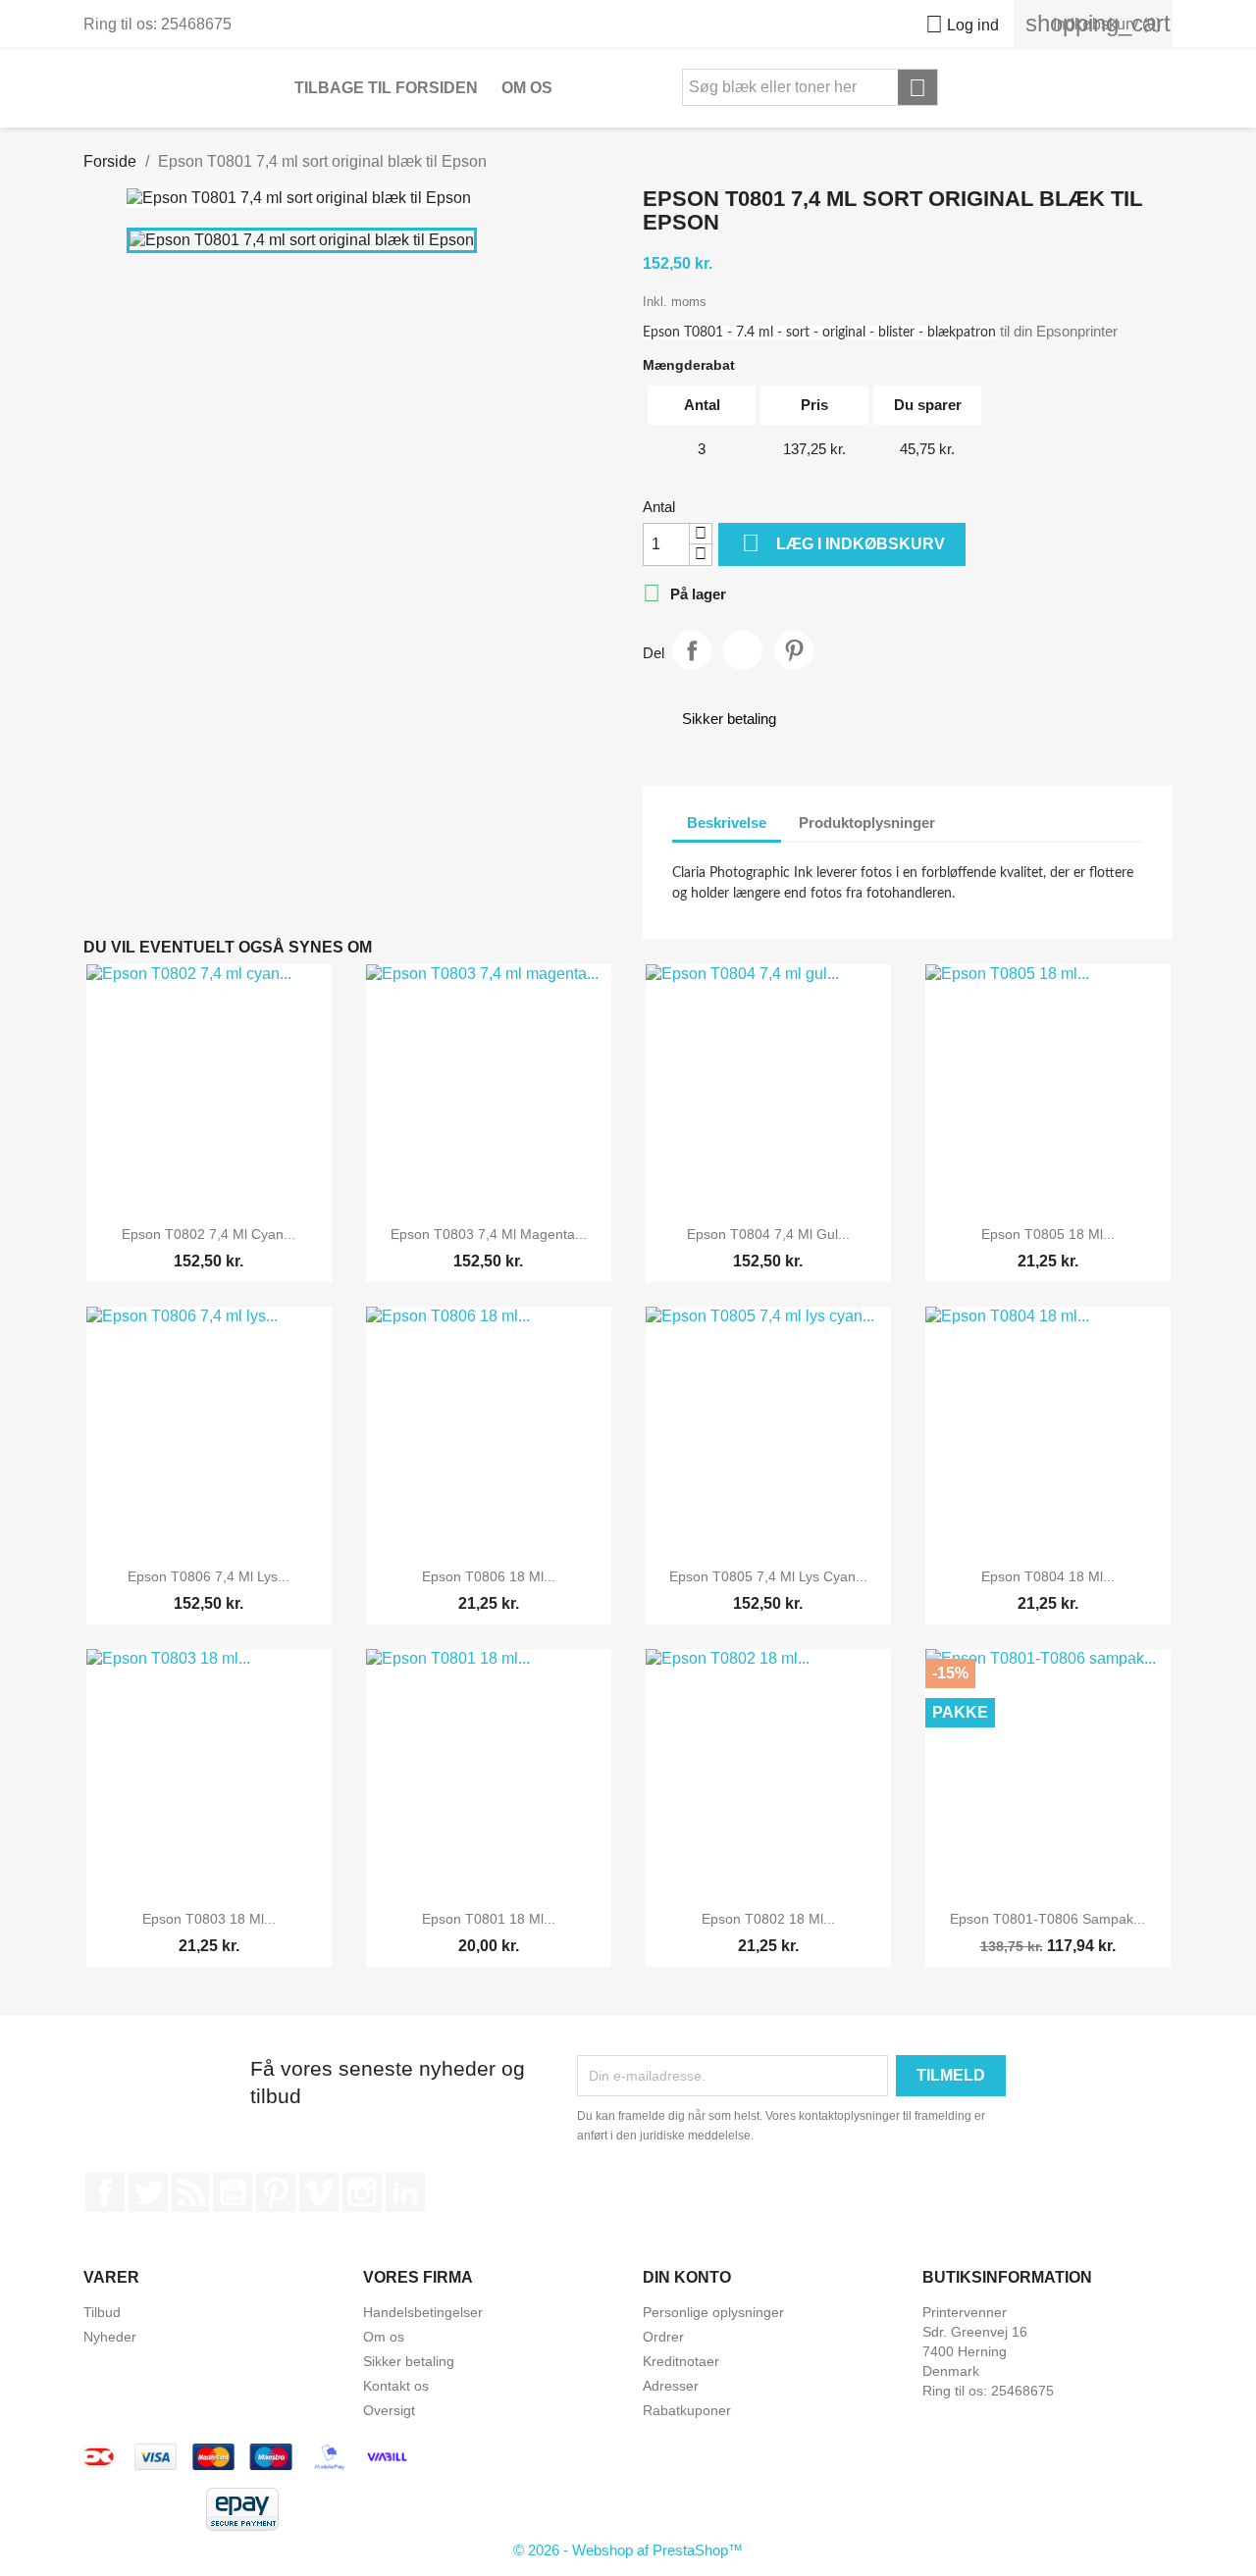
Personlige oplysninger (713, 2312)
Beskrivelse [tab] (727, 823)
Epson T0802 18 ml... (768, 1919)
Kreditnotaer (681, 2361)
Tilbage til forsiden (386, 88)
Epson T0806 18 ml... (489, 1576)
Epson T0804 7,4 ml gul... (768, 1234)
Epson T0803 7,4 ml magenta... (489, 1234)
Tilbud (102, 2312)
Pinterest (794, 650)
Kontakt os (396, 2386)
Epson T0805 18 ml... (1048, 1234)
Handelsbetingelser (423, 2312)
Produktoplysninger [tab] (867, 823)
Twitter (148, 2192)
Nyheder (110, 2337)
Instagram (362, 2192)
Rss (190, 2192)
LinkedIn (405, 2192)
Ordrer (663, 2337)
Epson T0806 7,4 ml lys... (209, 1576)
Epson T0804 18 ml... (1048, 1576)
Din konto (687, 2277)
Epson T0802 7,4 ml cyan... (209, 1234)
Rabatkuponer (687, 2410)
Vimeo (319, 2192)
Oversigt (389, 2410)
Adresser (671, 2386)
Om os (527, 88)
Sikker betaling (409, 2361)
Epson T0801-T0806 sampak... (1047, 1919)
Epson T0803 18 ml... (209, 1919)
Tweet (743, 650)
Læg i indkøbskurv (843, 543)
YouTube (233, 2192)
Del (692, 650)
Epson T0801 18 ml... (489, 1919)
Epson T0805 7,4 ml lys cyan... (768, 1576)
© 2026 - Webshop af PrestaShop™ (628, 2550)
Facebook (105, 2192)
